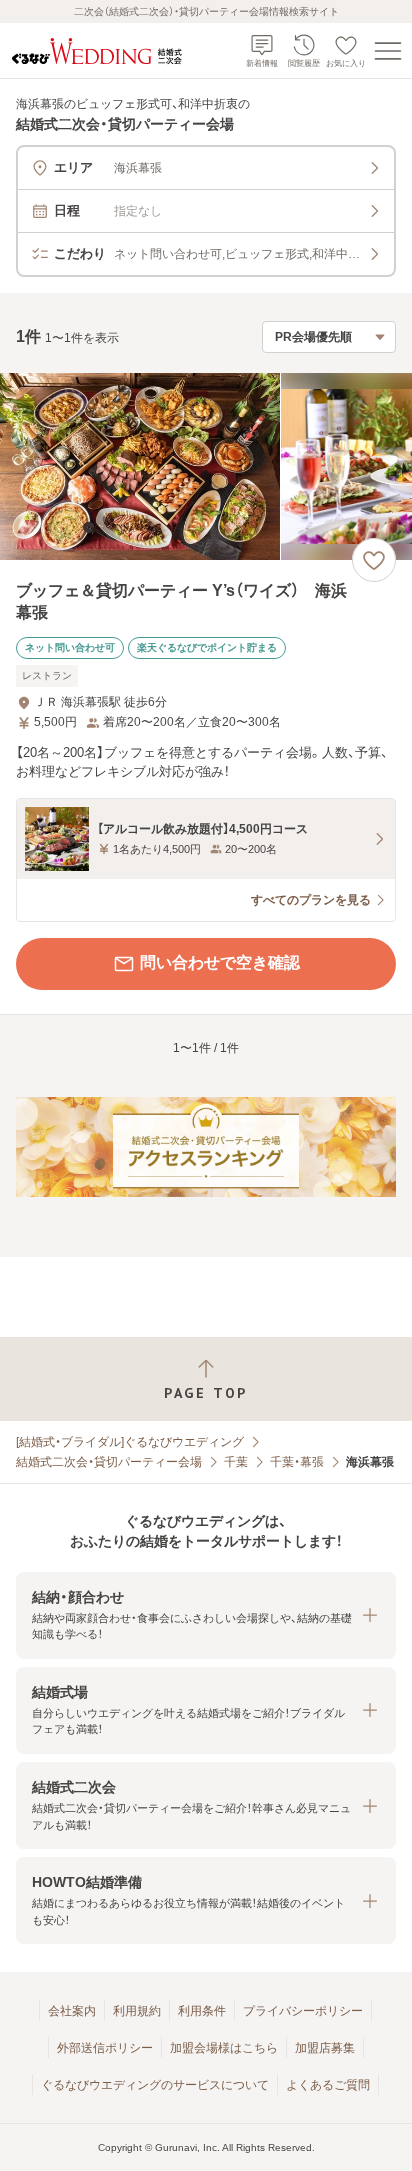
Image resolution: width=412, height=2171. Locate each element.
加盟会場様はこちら (224, 2048)
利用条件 (202, 2011)
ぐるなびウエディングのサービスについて (155, 2085)
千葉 (236, 1462)
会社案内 (72, 2011)
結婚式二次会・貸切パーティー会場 (109, 1462)
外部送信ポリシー (105, 2048)
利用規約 (137, 2011)
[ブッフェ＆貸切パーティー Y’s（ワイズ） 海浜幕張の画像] (206, 466)
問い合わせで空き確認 (220, 962)
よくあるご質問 (328, 2085)
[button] (206, 1615)
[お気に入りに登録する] (374, 560)
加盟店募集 (325, 2048)
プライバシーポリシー (303, 2011)
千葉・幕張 (297, 1462)
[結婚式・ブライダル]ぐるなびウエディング (130, 1442)
